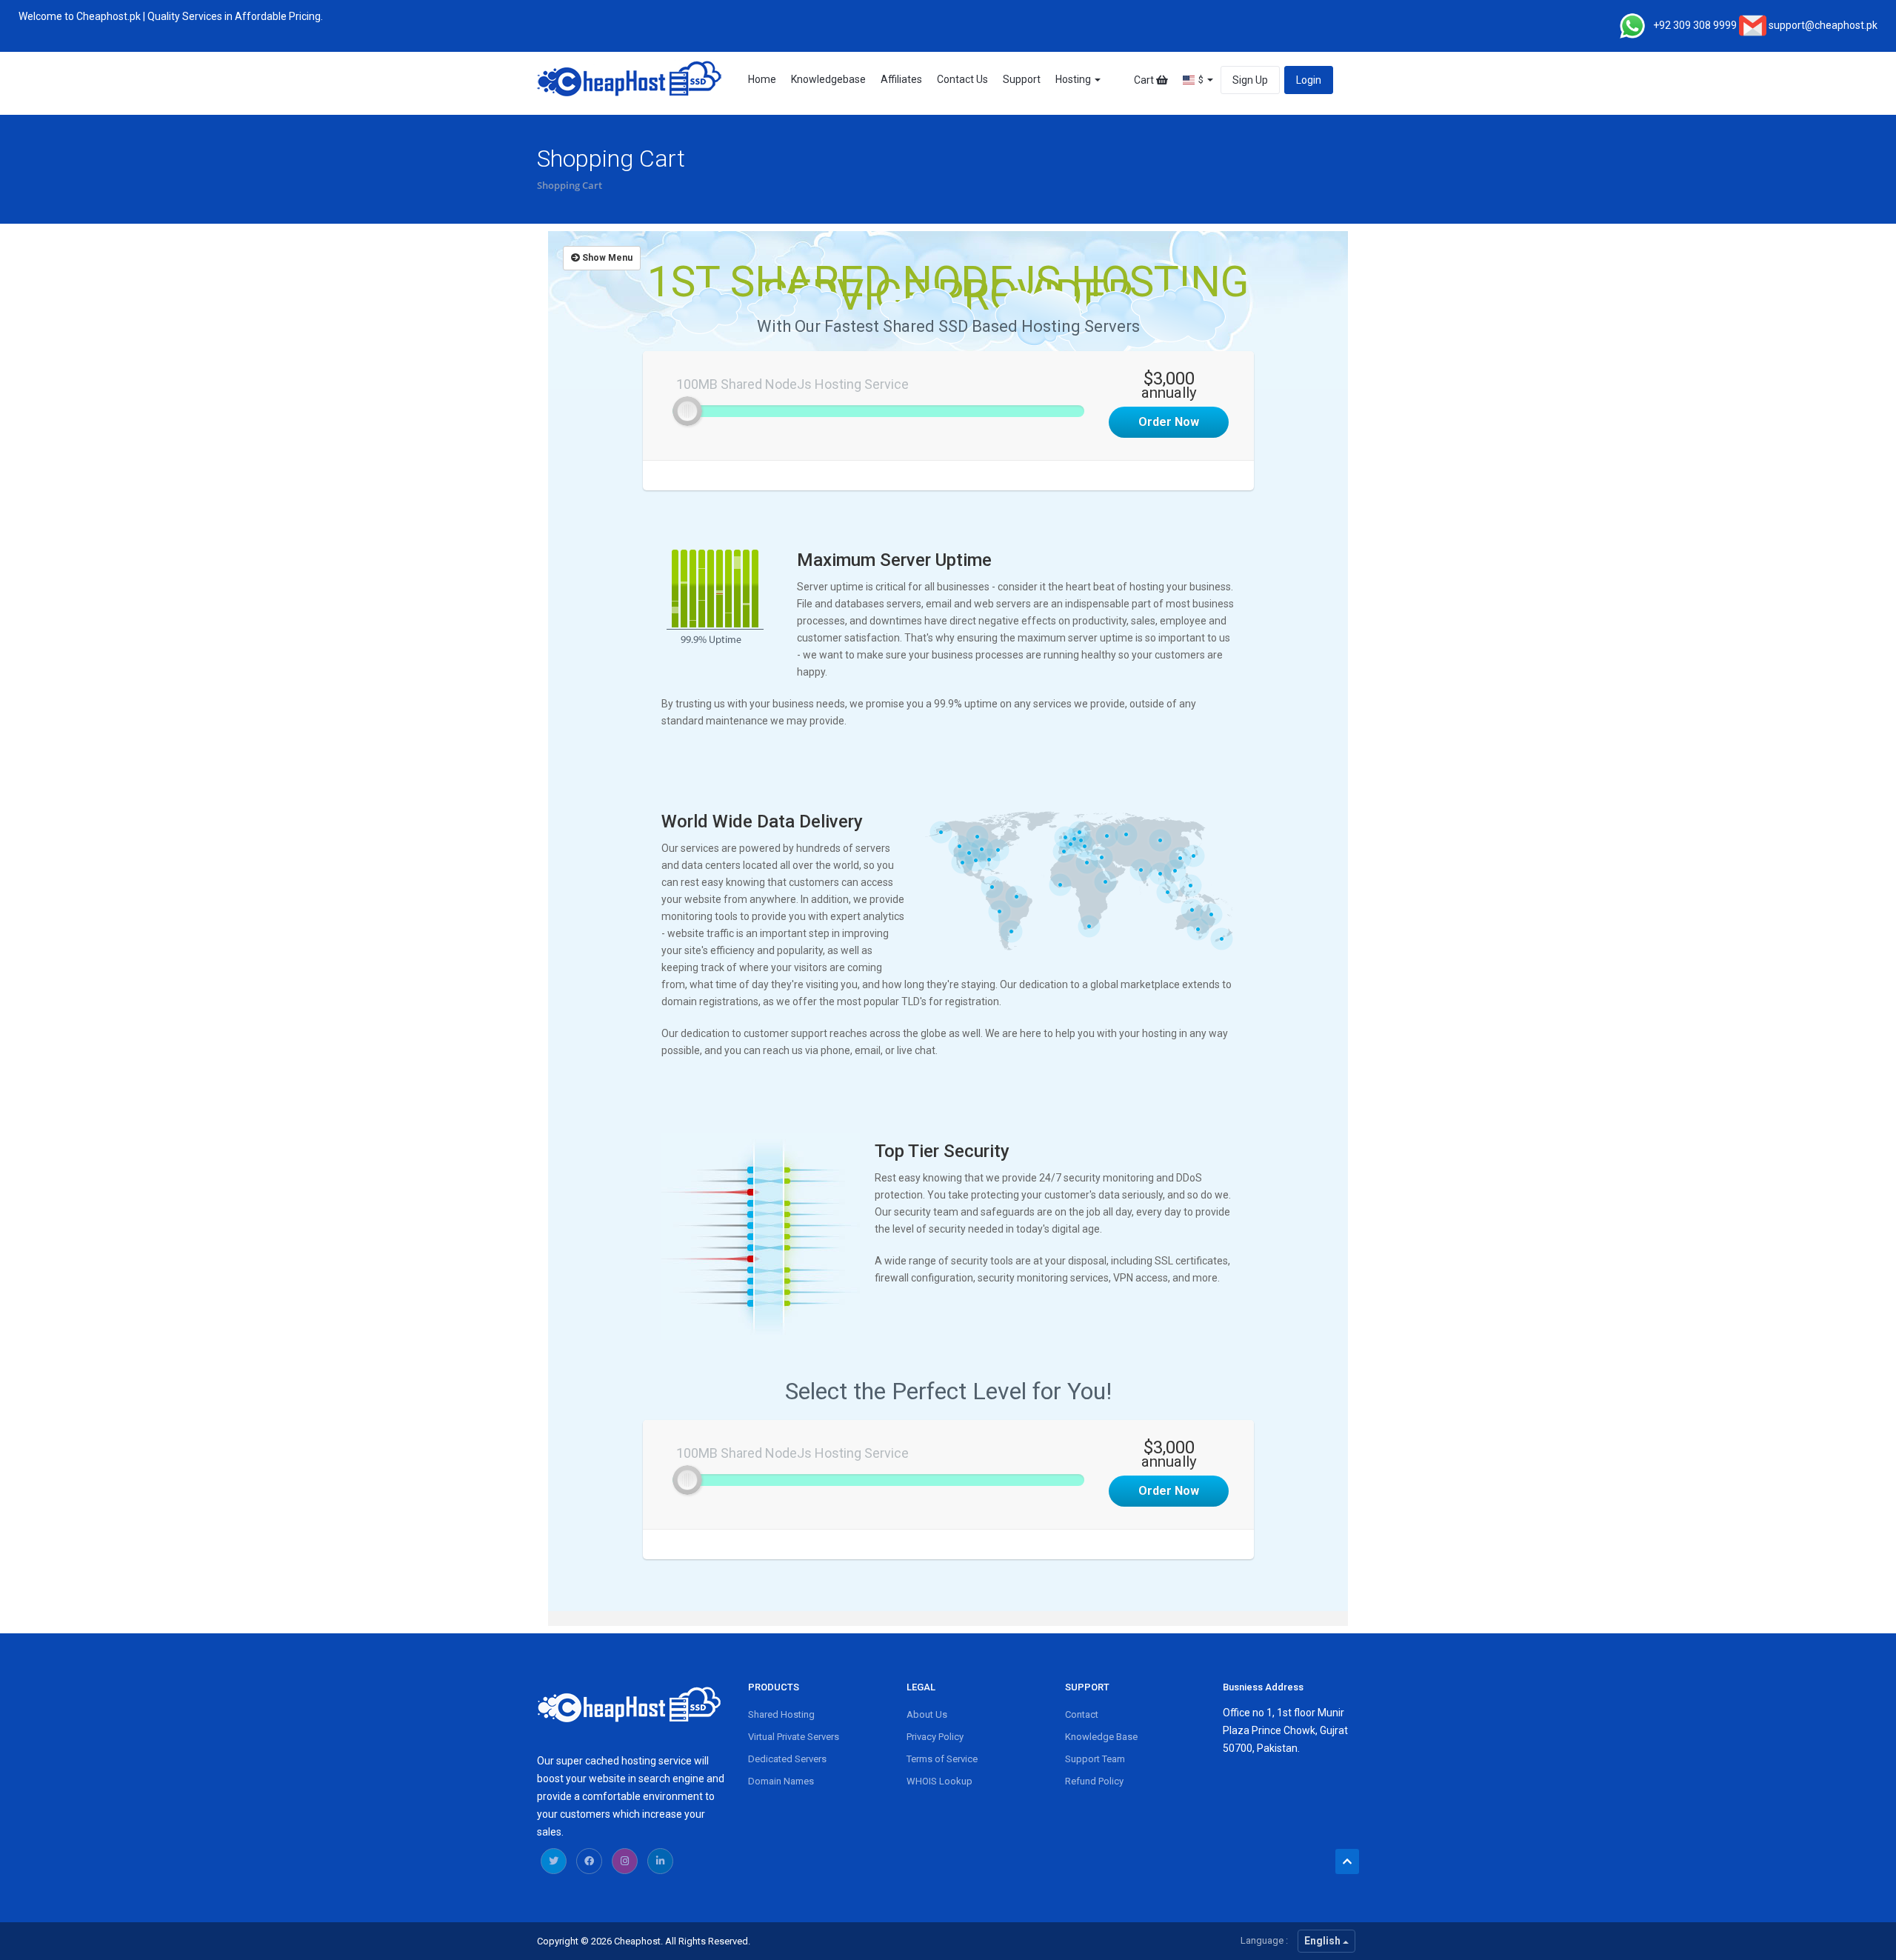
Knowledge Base (1101, 1737)
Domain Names (781, 1781)
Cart (1145, 80)
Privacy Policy (935, 1737)
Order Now (1169, 422)
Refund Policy (1094, 1781)
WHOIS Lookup (939, 1781)
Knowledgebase (828, 79)
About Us (927, 1714)
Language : (1264, 1940)
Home (762, 79)
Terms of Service (942, 1759)
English (1323, 1941)
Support (1022, 79)
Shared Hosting (781, 1714)
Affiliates (901, 79)
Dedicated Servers (787, 1759)
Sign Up (1250, 80)
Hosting (1074, 79)
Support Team (1095, 1759)
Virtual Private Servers (794, 1737)
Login (1309, 80)
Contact (1082, 1714)
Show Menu (606, 258)
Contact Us (962, 79)
